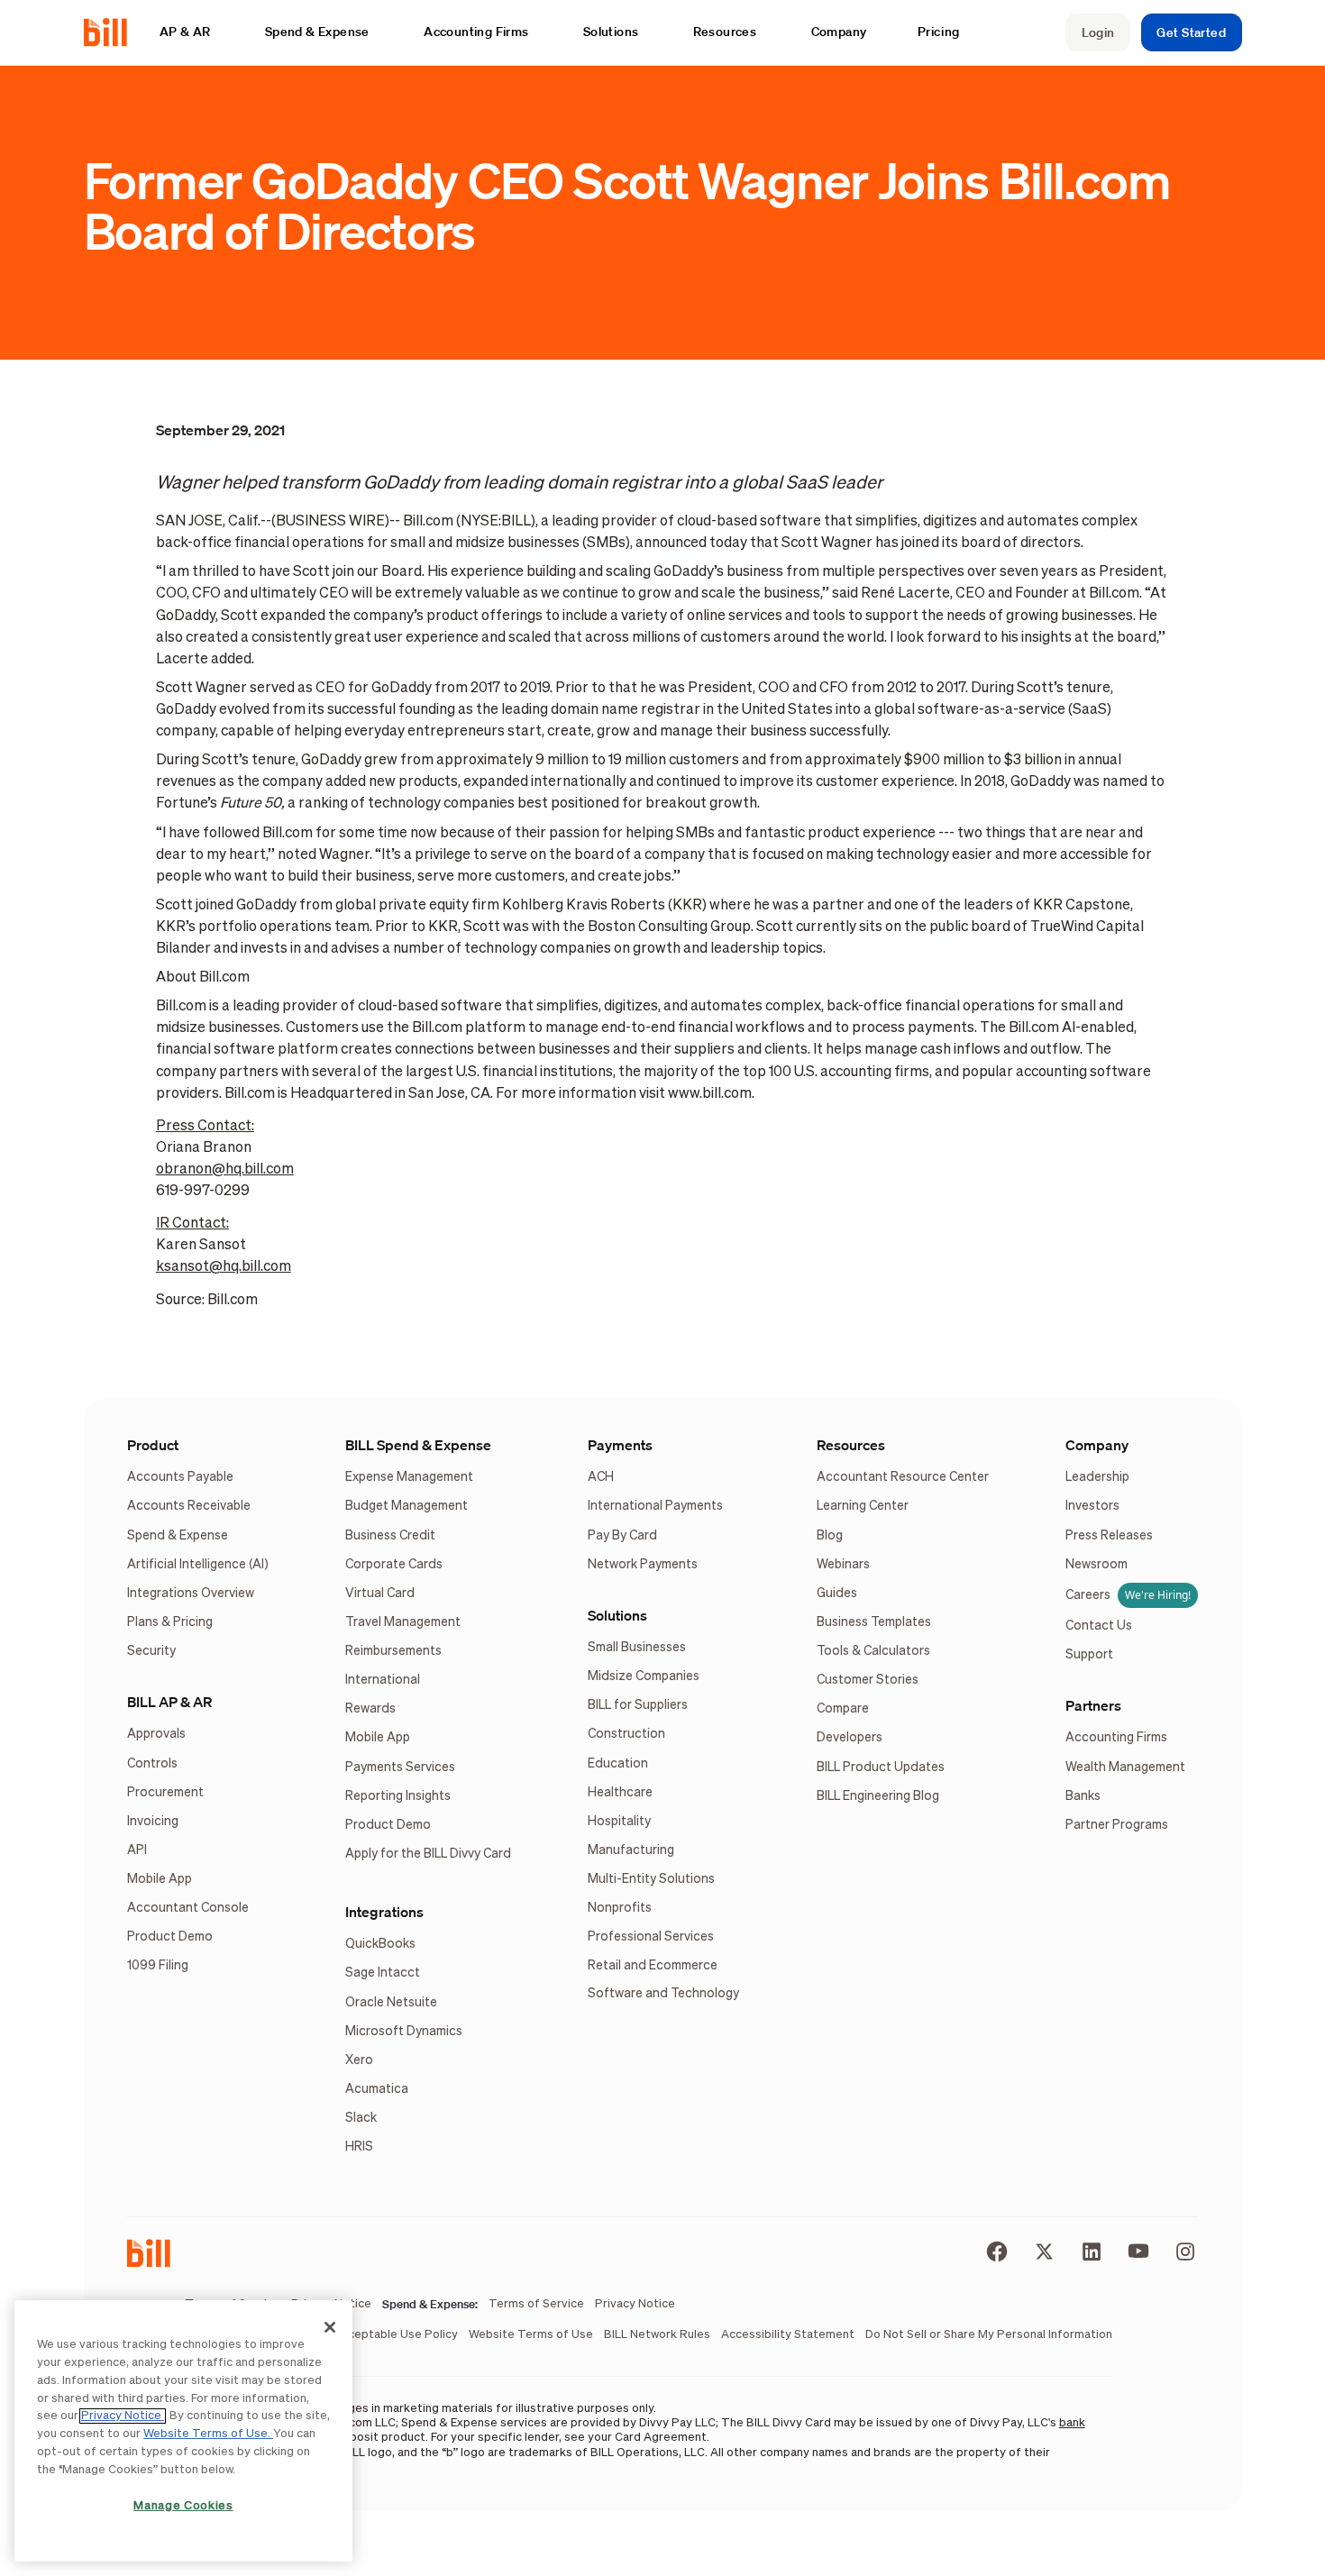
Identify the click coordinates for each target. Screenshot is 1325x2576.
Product (153, 1445)
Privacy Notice (123, 2416)
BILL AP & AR (169, 1702)
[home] (113, 32)
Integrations (384, 1912)
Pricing (939, 32)
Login (1098, 32)
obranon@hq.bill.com (225, 1169)
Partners (1093, 1705)
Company (1097, 1445)
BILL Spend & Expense (418, 1445)
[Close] (330, 2327)
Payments (620, 1445)
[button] (194, 32)
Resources (851, 1445)
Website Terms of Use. (208, 2434)
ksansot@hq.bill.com (224, 1267)
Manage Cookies (183, 2506)
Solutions (617, 1615)
